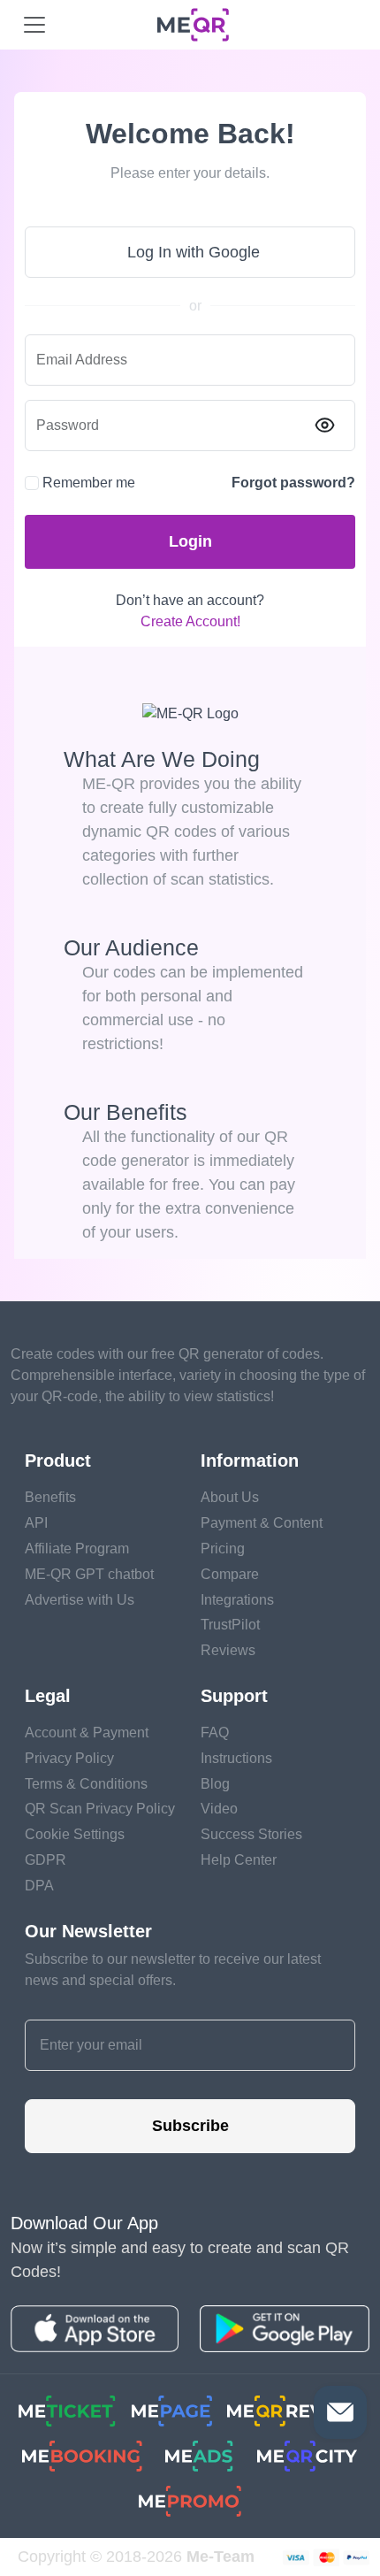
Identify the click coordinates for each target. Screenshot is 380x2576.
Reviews (228, 1650)
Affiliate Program (77, 1549)
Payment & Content (262, 1523)
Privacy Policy (69, 1758)
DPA (39, 1886)
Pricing (223, 1549)
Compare (230, 1574)
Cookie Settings (75, 1834)
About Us (230, 1497)
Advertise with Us (80, 1600)
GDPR (46, 1860)
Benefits (50, 1497)
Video (219, 1809)
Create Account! (190, 621)
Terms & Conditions (86, 1784)
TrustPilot (230, 1625)
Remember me (89, 483)
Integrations (237, 1600)
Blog (215, 1784)
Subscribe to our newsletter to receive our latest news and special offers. (173, 1970)
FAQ (215, 1733)
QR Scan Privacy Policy (100, 1809)
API (36, 1523)
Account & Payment (87, 1733)
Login (190, 541)
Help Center (239, 1860)
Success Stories (251, 1834)
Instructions (236, 1758)
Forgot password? (293, 483)
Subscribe (190, 2126)
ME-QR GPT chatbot (89, 1574)
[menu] (34, 25)
